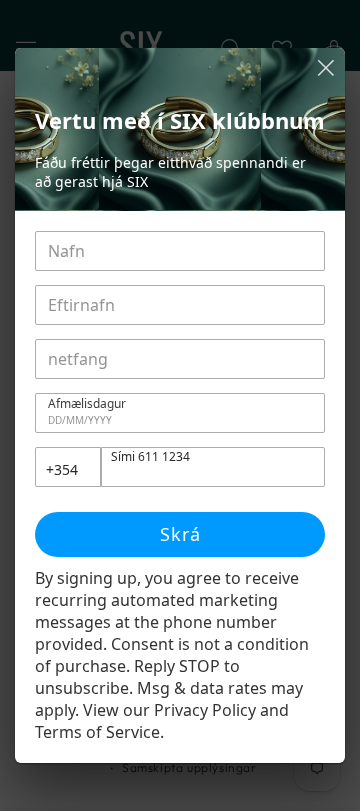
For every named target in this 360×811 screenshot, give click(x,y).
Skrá (180, 534)
